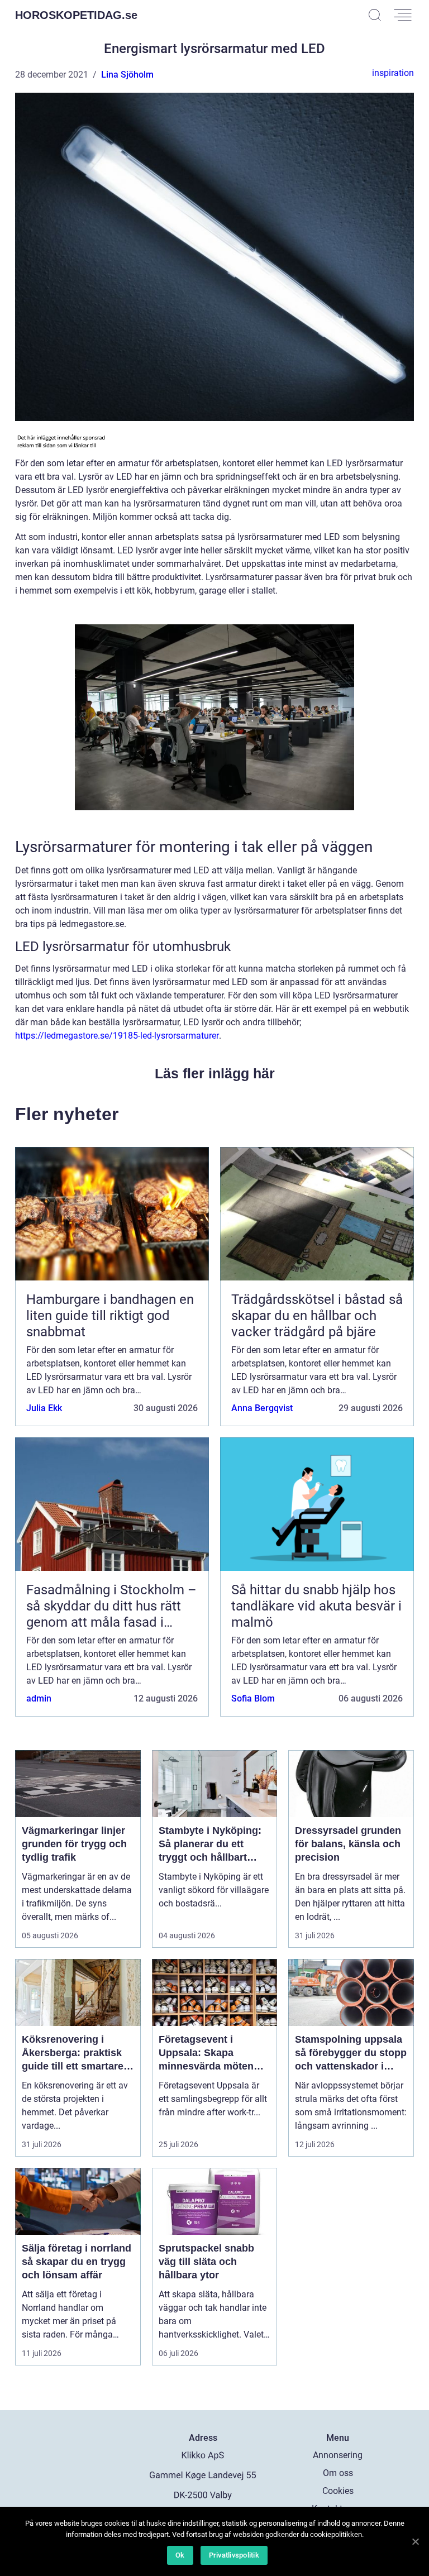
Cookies (338, 2491)
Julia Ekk (44, 1408)
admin (39, 1698)
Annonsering (338, 2455)
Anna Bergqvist (262, 1408)
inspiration (393, 73)
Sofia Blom (253, 1698)
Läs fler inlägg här (215, 1073)
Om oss (338, 2473)
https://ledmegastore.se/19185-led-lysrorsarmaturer (117, 1036)
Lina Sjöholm (127, 75)
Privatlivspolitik (234, 2555)
